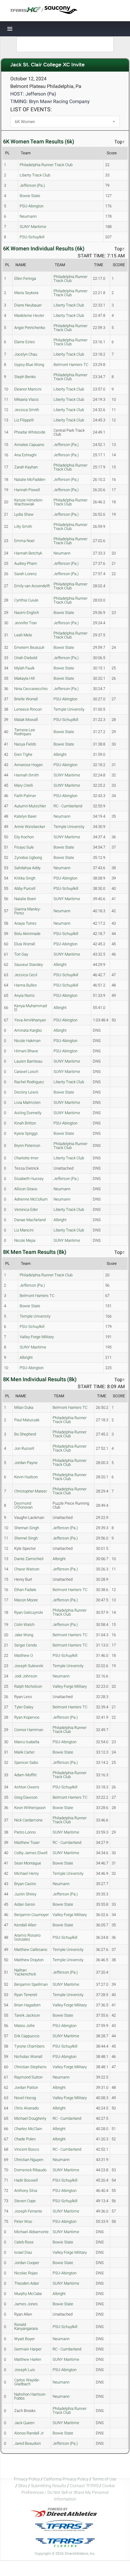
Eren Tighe (23, 754)
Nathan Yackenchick (25, 1972)
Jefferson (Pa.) (32, 185)
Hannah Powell (27, 490)
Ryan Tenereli (26, 1995)
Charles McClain (28, 2129)
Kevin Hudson (26, 1477)
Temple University (69, 709)
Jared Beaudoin (28, 2443)
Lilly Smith (23, 526)
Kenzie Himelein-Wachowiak (29, 502)
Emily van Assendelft (32, 586)
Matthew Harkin (28, 2359)
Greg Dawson (26, 1797)
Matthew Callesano (31, 1950)
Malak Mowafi (26, 720)
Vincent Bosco (27, 2149)
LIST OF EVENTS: (31, 109)
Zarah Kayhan (26, 467)
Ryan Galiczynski (29, 1612)
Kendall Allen (25, 1925)
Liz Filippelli (24, 420)
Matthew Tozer (27, 1842)
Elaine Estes (25, 342)
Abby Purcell (25, 888)
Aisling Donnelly (28, 1113)
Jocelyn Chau (26, 354)
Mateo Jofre (24, 2026)
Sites (23, 2486)
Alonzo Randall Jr (29, 2433)
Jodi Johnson (26, 1676)
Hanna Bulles (26, 985)
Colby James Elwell (31, 1853)
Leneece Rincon (28, 709)
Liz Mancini (24, 1230)
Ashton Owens (27, 1787)
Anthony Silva (26, 2191)
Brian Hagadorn (27, 2005)
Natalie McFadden (30, 479)
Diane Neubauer (28, 305)
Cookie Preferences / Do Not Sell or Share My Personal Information (68, 2492)
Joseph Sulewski (29, 1666)
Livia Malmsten (27, 1102)
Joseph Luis (25, 2370)
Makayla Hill (24, 678)
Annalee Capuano (29, 445)
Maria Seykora (26, 293)
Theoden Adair (27, 2283)
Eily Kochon (24, 837)
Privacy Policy (27, 2479)
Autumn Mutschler (30, 806)
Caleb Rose (24, 2242)
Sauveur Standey (29, 965)
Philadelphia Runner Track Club (46, 165)
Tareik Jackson (27, 2015)
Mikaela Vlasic (27, 399)
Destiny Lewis (26, 1092)
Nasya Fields (25, 744)
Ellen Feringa (25, 278)
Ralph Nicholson (28, 1686)
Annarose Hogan (28, 765)
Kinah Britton (25, 1123)
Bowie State (30, 196)
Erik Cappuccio (27, 2036)
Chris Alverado (26, 2108)
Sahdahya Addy (27, 868)
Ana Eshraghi (25, 455)
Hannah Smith (26, 775)
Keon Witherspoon (30, 1808)
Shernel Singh (26, 1538)
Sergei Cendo (26, 1645)
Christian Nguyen (29, 2160)
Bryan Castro (25, 1884)
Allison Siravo (26, 1189)
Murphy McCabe (28, 2294)
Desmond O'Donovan (23, 1505)
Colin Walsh (24, 1625)
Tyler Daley (24, 1707)
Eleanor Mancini (28, 389)
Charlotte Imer (26, 1158)
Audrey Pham (26, 563)
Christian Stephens (30, 2067)
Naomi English (27, 613)
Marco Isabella (27, 1742)
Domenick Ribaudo (30, 2170)
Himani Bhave (26, 1051)
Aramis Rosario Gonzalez (27, 1937)
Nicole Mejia (25, 1240)
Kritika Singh (25, 878)
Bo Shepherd (25, 1434)
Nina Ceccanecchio (31, 689)
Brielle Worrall (26, 699)
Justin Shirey (25, 1894)
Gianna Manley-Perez (28, 911)
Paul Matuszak (27, 1420)
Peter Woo (23, 2221)
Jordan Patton (26, 2087)
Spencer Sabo (26, 1762)
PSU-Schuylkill (32, 237)
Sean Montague (28, 1863)
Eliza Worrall (25, 944)
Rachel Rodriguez (29, 1082)
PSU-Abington (32, 206)
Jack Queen (24, 2423)
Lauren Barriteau (28, 1061)
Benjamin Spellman (31, 1984)
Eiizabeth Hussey (29, 1179)
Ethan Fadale (25, 1590)
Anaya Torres (25, 923)
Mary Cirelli (24, 785)
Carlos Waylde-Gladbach (27, 2382)
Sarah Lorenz (25, 574)
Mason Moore (26, 1600)
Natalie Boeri (25, 899)
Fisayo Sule (24, 847)
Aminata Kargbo (28, 1030)
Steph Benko (25, 377)
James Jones (26, 2304)
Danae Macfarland (30, 1220)
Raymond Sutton (28, 2077)
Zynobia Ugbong (28, 858)
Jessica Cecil (26, 975)
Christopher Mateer (31, 1491)
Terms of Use (104, 2479)
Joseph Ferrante (28, 2211)
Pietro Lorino (25, 1832)
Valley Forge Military (37, 1337)
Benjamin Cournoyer (31, 1915)
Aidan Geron (25, 1904)
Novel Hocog (25, 2098)
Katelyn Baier (25, 816)
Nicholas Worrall (28, 2057)
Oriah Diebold (26, 658)
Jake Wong (24, 1635)
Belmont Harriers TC (71, 365)
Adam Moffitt (25, 1775)
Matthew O (24, 1655)
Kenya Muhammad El (31, 1008)
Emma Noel (24, 541)
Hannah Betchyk (28, 553)
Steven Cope (25, 2201)
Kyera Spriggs (26, 1133)
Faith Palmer (25, 796)
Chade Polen (25, 2139)
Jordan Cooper (27, 2263)
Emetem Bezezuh (29, 647)
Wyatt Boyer (24, 2339)
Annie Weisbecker (30, 827)
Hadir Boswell (26, 2180)
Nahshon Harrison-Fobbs (30, 2396)
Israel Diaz (23, 2252)
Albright (60, 754)
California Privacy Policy (66, 2479)
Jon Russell (24, 1448)
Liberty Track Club (35, 175)
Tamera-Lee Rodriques (25, 732)
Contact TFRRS (85, 2486)
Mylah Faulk (24, 668)
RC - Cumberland (68, 806)
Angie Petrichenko (30, 328)
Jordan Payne (26, 1463)
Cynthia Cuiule (26, 600)
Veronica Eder (26, 1209)
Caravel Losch (26, 1072)
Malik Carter (24, 1752)
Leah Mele (23, 635)
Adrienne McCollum (31, 1199)
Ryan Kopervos (27, 1717)
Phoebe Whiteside (30, 432)
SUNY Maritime (33, 227)
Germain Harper (28, 2349)
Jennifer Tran (26, 623)
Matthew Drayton (29, 1960)
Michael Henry (26, 1873)
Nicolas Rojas (26, 2273)
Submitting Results (49, 2486)
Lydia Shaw (24, 514)
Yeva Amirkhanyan (30, 1020)
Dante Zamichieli (29, 1559)
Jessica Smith (27, 410)
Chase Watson (27, 1569)
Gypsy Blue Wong (29, 365)
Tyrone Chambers (29, 2046)
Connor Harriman (29, 1730)
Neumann (28, 216)
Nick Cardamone (28, 1820)
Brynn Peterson (27, 1146)
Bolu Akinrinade (27, 934)
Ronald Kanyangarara (26, 2326)
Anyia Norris (24, 995)
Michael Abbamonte (31, 2232)
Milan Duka (24, 1407)
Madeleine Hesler (29, 315)
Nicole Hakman (27, 1041)
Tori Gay (21, 954)
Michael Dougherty (30, 2118)
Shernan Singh (27, 1528)
